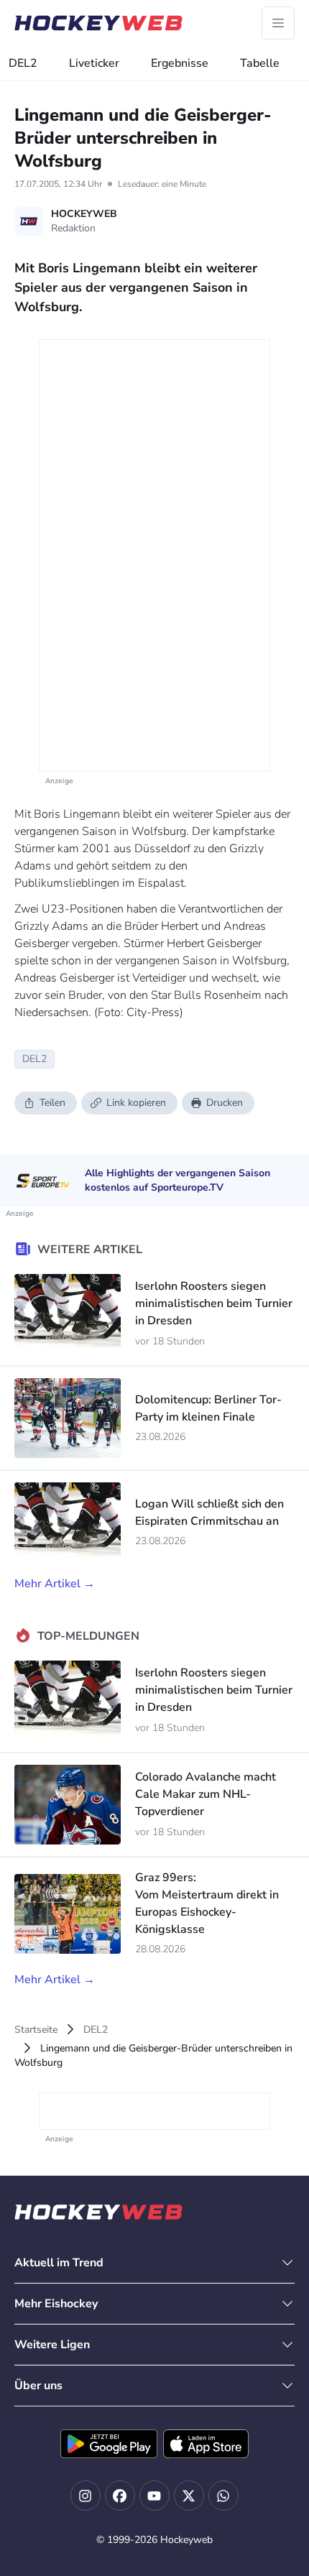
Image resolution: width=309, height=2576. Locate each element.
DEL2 (23, 63)
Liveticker (94, 63)
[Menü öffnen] (278, 23)
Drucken (225, 1103)
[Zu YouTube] (154, 2496)
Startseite (36, 2030)
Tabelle (260, 63)
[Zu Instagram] (86, 2496)
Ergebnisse (180, 63)
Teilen (52, 1103)
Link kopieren (136, 1103)
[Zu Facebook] (120, 2496)
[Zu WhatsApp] (223, 2496)
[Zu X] (189, 2496)
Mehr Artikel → (55, 1584)
